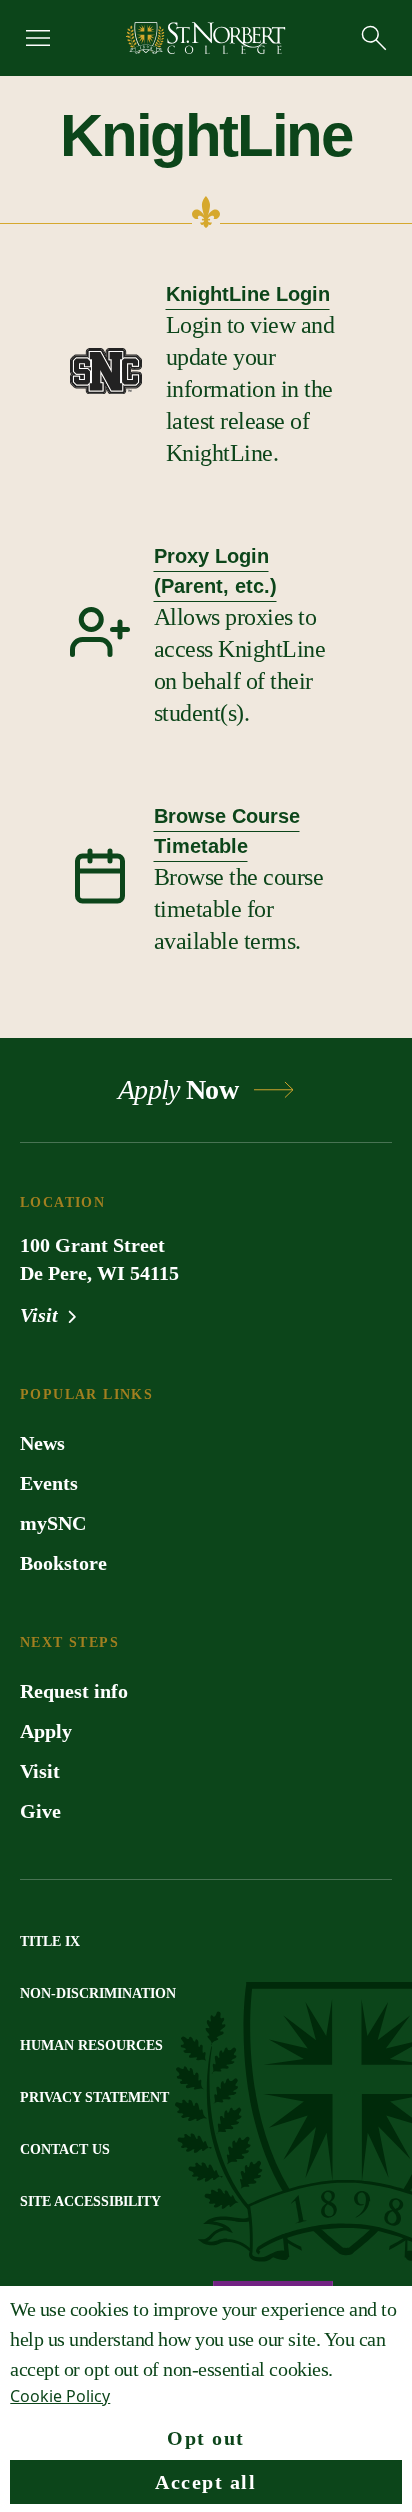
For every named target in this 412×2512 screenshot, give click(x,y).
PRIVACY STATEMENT (94, 2097)
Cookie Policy (60, 2396)
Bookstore (63, 1563)
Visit (41, 1315)
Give (40, 1811)
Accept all (205, 2482)
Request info (74, 1691)
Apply (46, 1731)
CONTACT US (65, 2149)
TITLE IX (50, 1941)
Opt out (206, 2438)
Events (49, 1483)
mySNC (53, 1523)
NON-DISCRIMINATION (98, 1993)
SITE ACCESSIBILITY (90, 2201)
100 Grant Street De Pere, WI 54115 (99, 1259)
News (42, 1443)
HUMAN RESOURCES (91, 2045)
